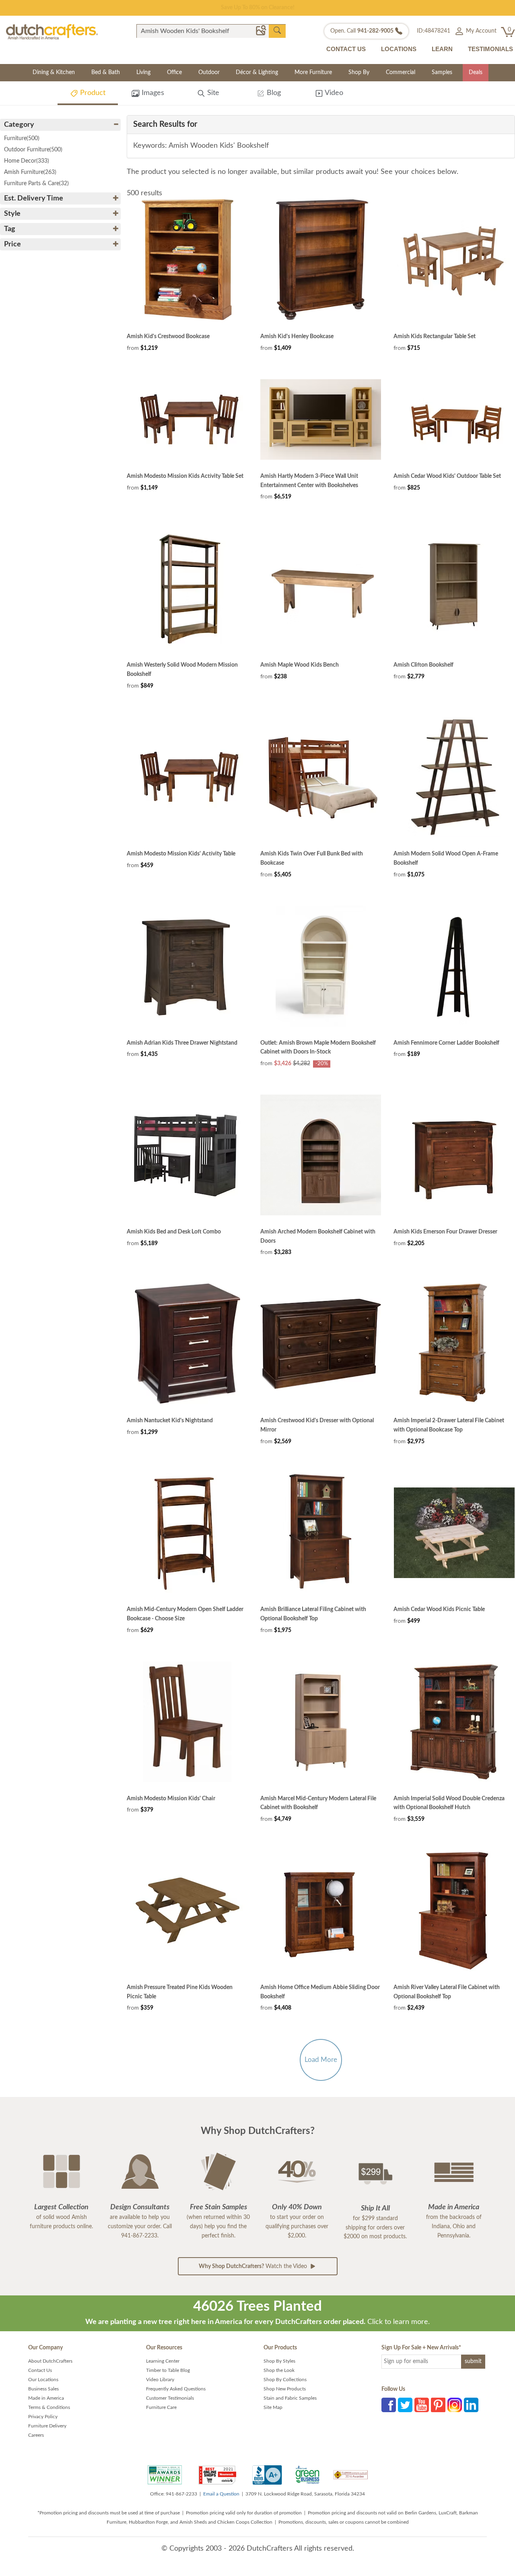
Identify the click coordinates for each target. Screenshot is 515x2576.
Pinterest (438, 2405)
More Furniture (313, 72)
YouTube (422, 2405)
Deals (476, 72)
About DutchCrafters (50, 2361)
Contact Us (40, 2370)
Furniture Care (161, 2407)
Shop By (359, 72)
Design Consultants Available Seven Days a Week (258, 8)
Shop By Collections (285, 2380)
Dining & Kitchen (54, 72)
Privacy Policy (43, 2417)
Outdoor (209, 72)
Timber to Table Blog (168, 2370)
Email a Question (221, 2494)
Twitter (405, 2405)
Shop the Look (279, 2370)
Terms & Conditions (49, 2407)
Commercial (401, 72)
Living (143, 72)
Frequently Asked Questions (176, 2389)
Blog (273, 93)
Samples (442, 72)
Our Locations (43, 2380)
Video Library (160, 2380)
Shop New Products (285, 2389)
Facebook (389, 2405)
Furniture (22, 138)
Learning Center (163, 2361)
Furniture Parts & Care (36, 184)
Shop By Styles (279, 2361)
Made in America (46, 2398)
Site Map (273, 2407)
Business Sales (43, 2389)
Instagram (455, 2405)
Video (333, 93)
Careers (36, 2435)
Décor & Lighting (257, 72)
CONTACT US (346, 49)
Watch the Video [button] (254, 2266)
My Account (480, 31)
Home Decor (27, 161)
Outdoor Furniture (33, 150)
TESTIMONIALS (490, 49)
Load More (321, 2060)
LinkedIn (471, 2405)
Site (212, 93)
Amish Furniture (30, 172)
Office (174, 72)
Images (152, 93)
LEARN (442, 49)
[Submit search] (277, 31)
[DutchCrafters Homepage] (52, 31)
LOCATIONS (399, 49)
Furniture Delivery (47, 2426)
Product (92, 93)
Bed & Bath (106, 72)
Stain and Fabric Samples (290, 2398)
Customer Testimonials (170, 2398)
